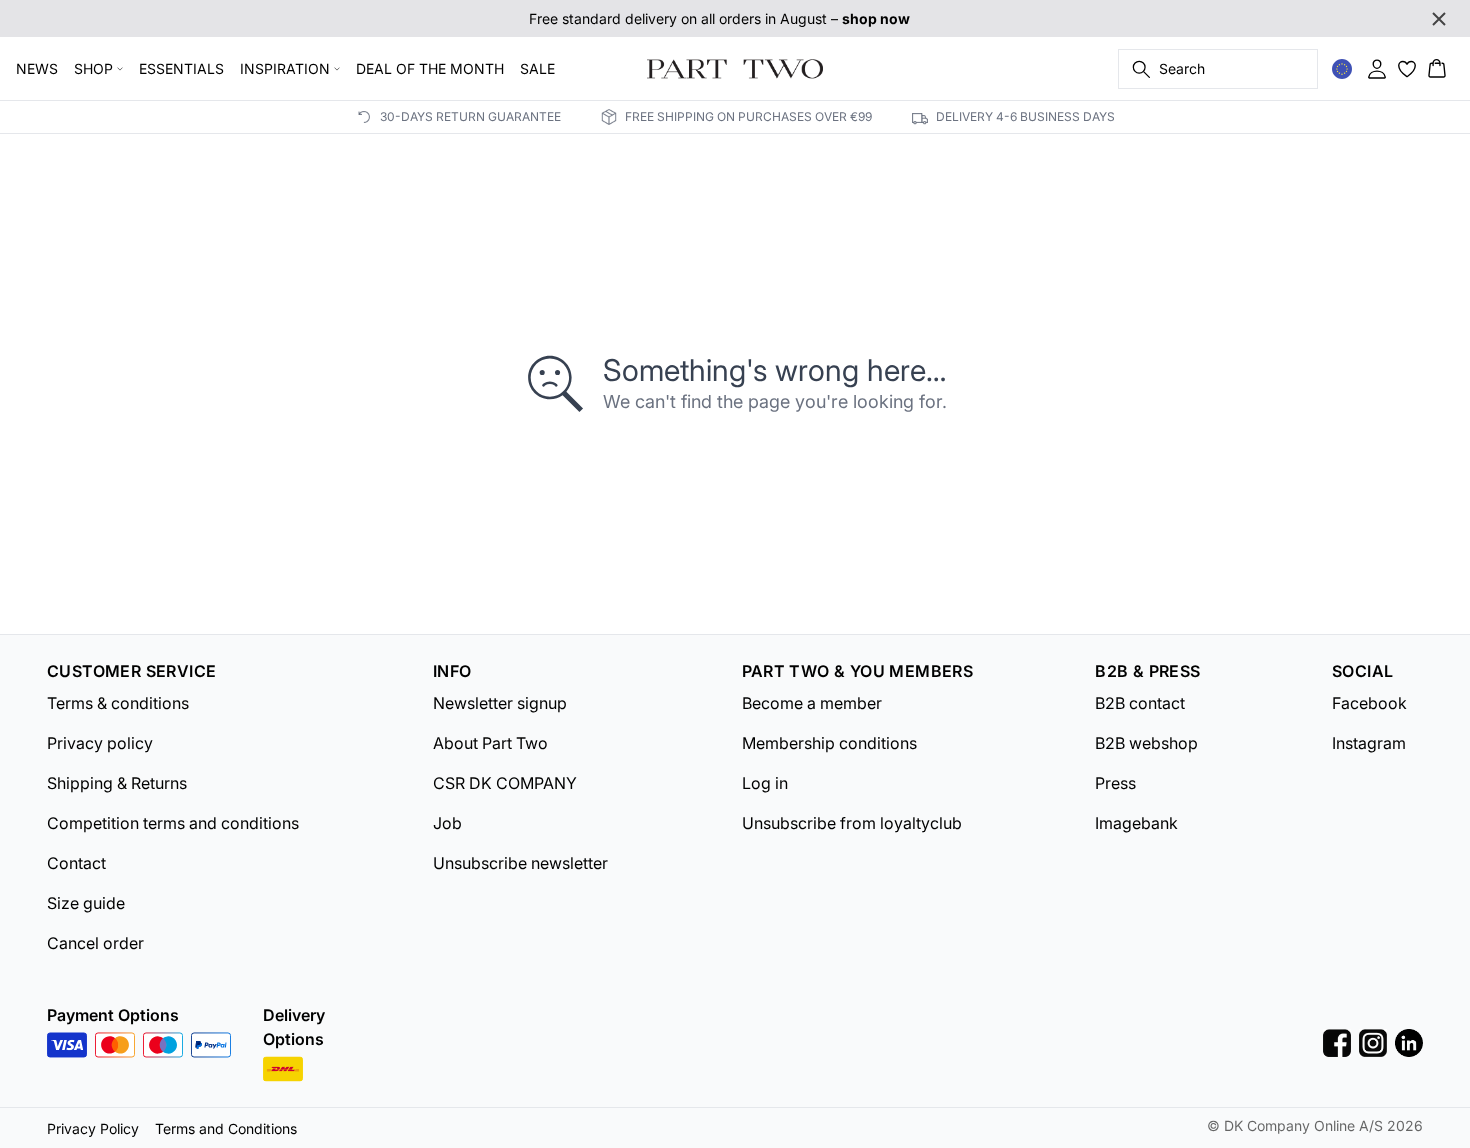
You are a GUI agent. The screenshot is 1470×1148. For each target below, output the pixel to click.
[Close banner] (1439, 19)
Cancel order (95, 943)
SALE (537, 68)
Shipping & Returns (117, 783)
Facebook (1369, 703)
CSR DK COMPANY (505, 783)
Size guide (86, 903)
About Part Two (490, 743)
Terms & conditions (118, 703)
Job (447, 823)
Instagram (1369, 743)
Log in (765, 783)
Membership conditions (829, 743)
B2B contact (1140, 703)
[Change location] (1342, 69)
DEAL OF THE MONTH (430, 68)
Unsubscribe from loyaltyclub (852, 823)
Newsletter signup (500, 703)
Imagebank (1136, 823)
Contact (76, 863)
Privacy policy (100, 743)
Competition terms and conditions (173, 823)
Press (1115, 783)
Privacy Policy (93, 1128)
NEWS (37, 68)
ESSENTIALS (181, 68)
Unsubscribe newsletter (520, 863)
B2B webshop (1146, 743)
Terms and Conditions (226, 1128)
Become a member (812, 703)
